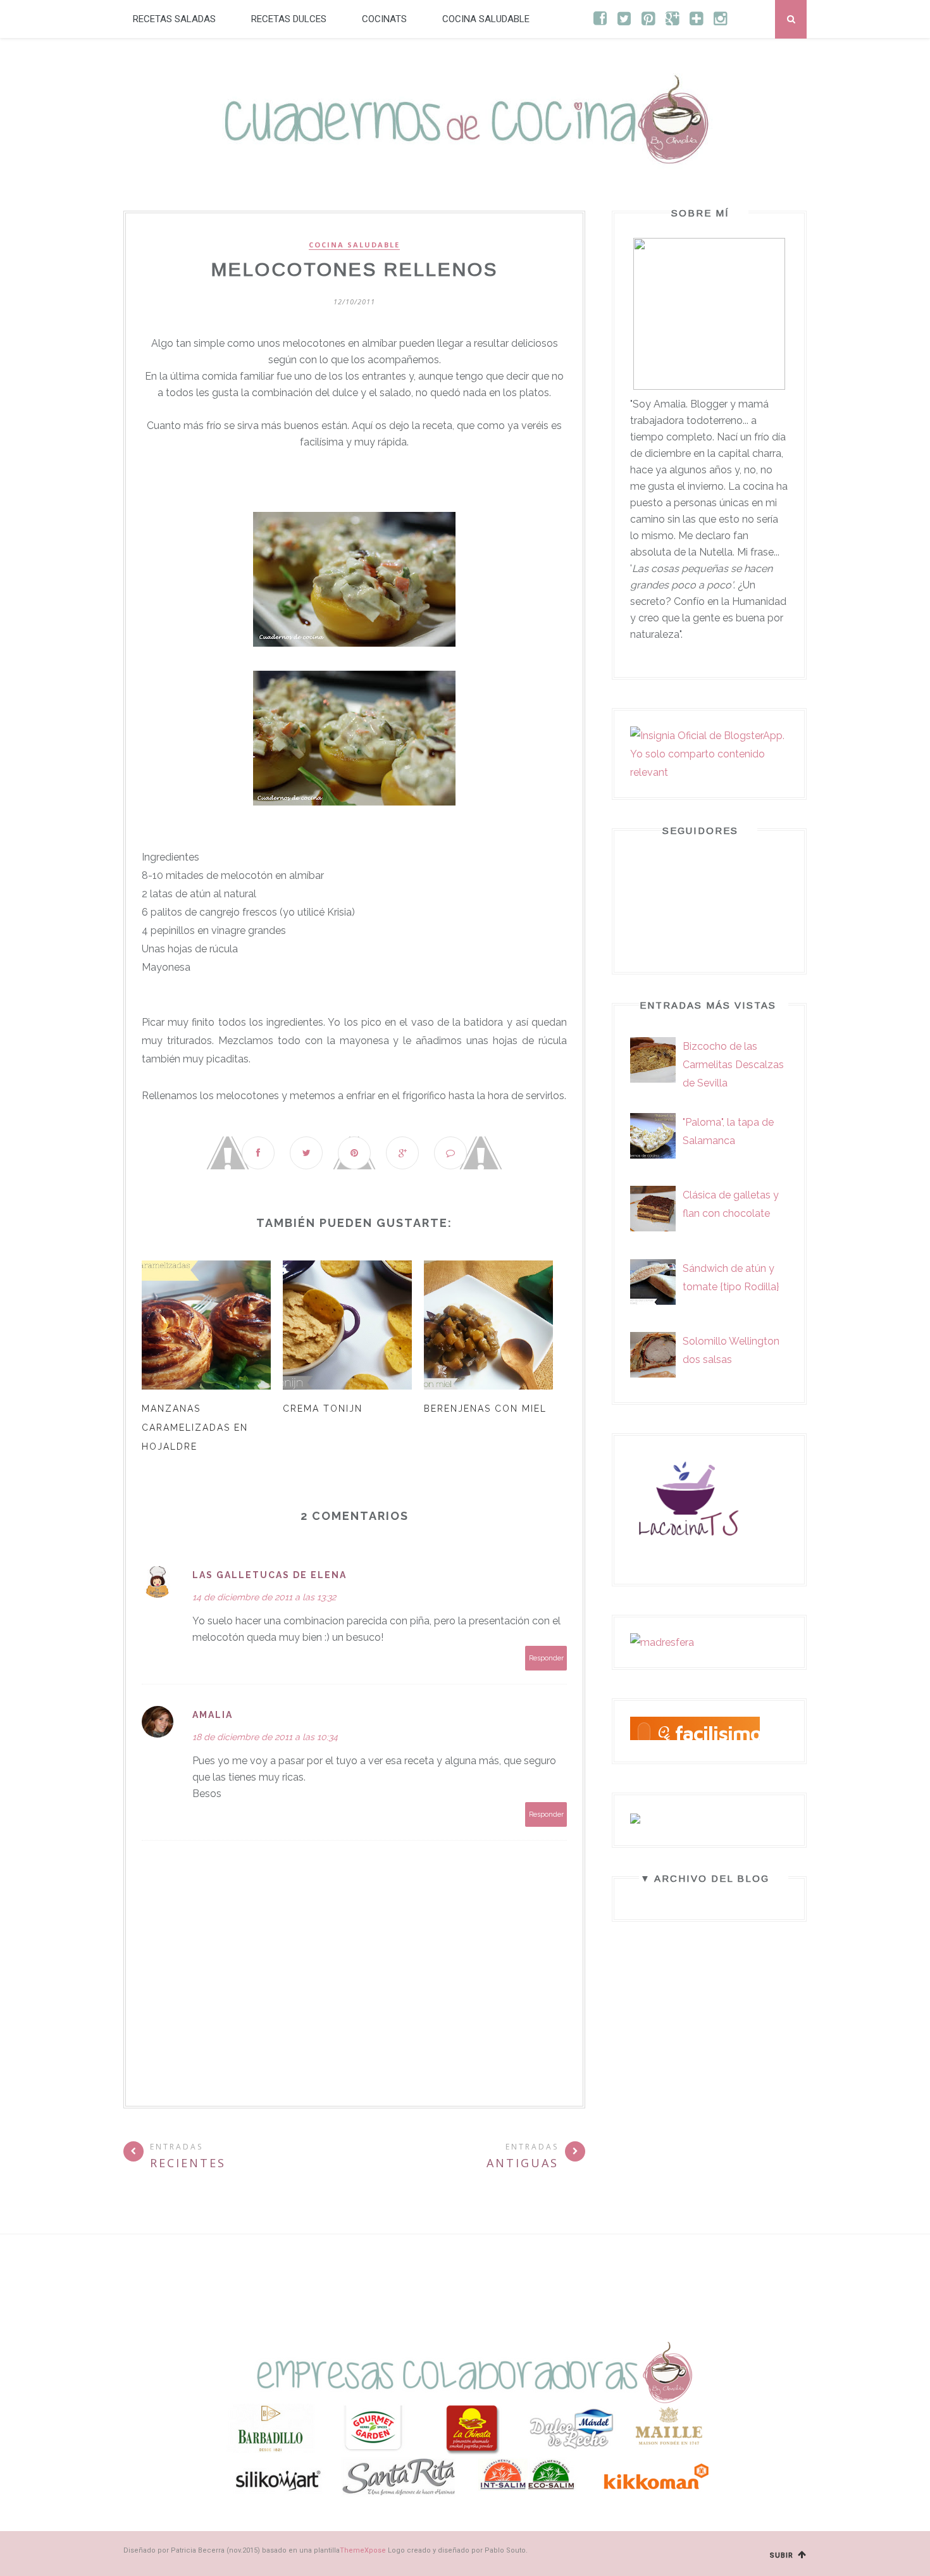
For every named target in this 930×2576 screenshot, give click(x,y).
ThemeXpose (363, 2550)
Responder (546, 1658)
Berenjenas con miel (485, 1409)
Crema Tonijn (323, 1409)
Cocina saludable (486, 19)
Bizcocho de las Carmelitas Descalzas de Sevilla (733, 1065)
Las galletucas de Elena (270, 1575)
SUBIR (783, 2555)
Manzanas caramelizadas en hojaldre (195, 1428)
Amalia (213, 1715)
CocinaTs (384, 19)
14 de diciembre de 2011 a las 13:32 (264, 1597)
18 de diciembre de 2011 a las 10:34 (265, 1737)
